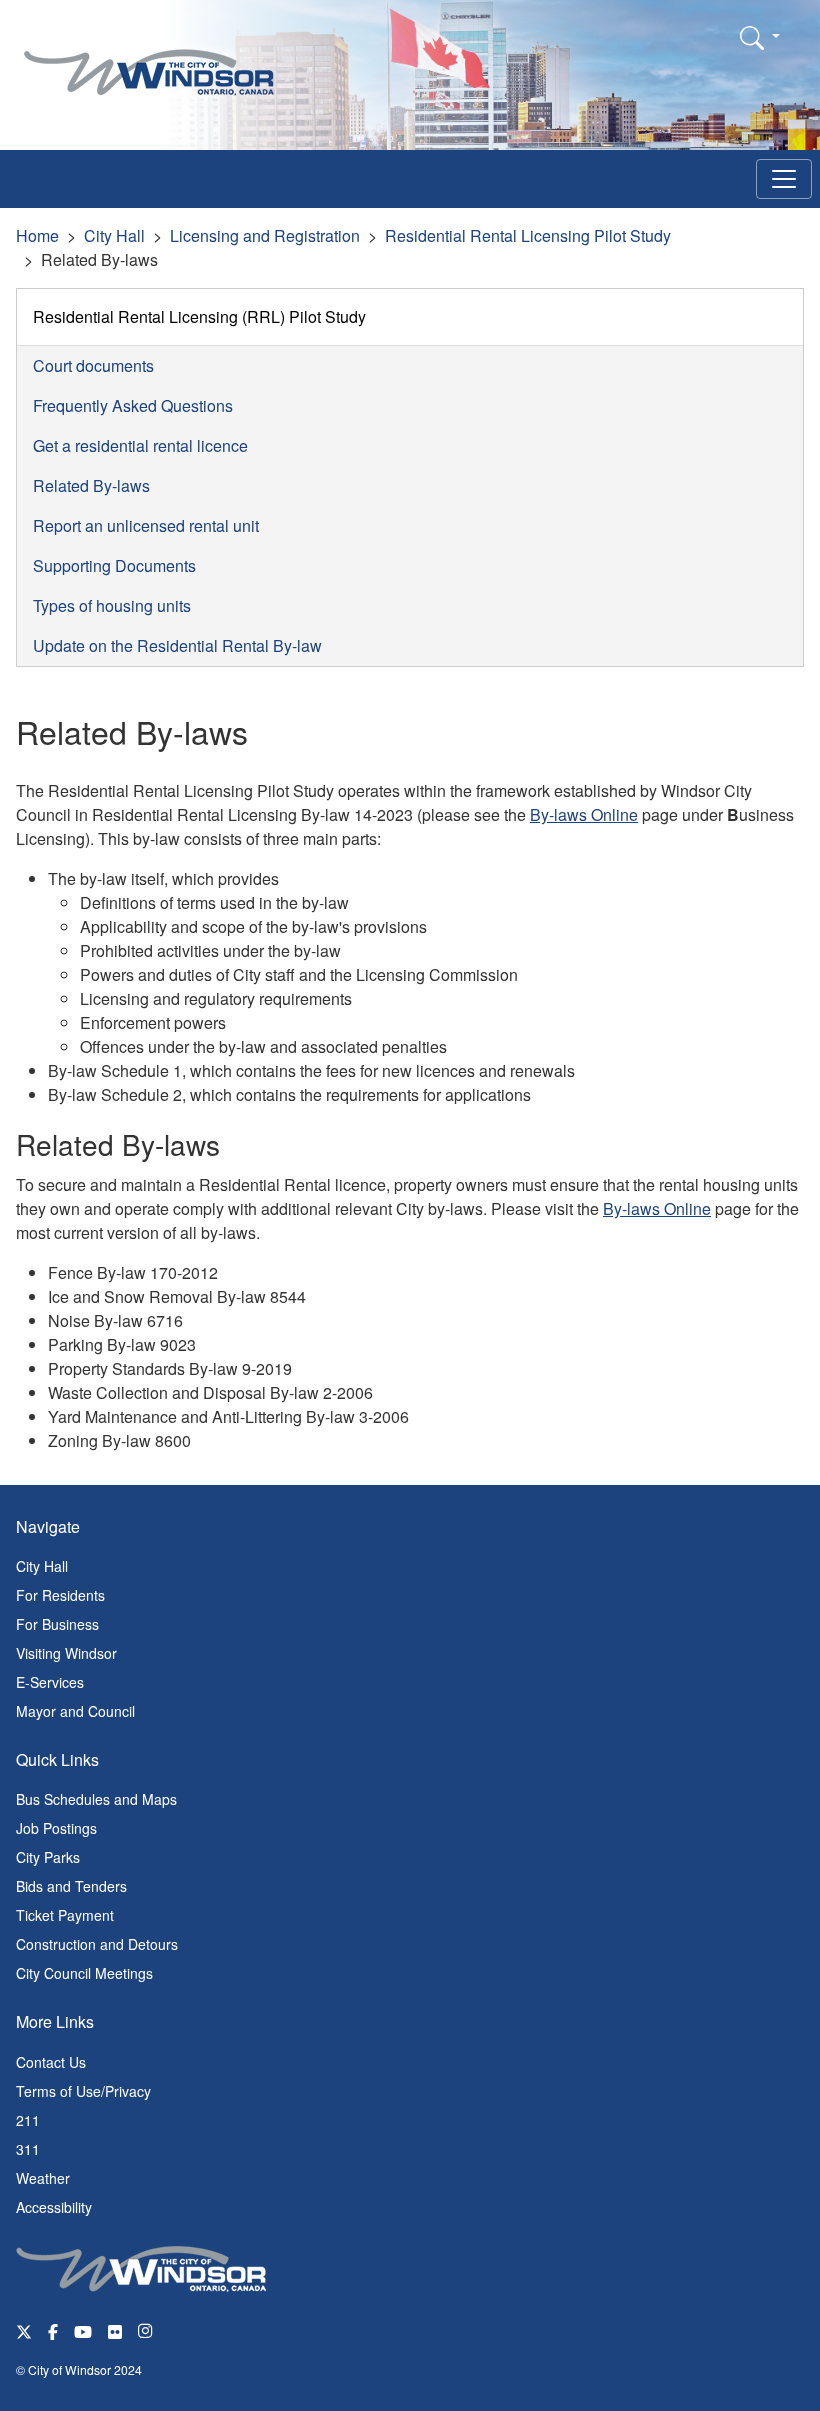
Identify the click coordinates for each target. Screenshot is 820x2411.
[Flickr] (115, 2330)
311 (28, 2149)
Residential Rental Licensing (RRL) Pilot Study (199, 316)
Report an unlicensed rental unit (146, 525)
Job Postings (56, 1828)
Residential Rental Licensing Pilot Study (528, 235)
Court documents (93, 365)
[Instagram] (147, 2330)
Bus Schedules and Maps (96, 1799)
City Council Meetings (84, 1973)
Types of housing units (112, 605)
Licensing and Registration (265, 235)
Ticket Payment (65, 1915)
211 (28, 2120)
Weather (43, 2178)
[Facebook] (53, 2330)
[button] (760, 37)
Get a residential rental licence (140, 445)
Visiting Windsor (66, 1653)
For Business (57, 1624)
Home (37, 235)
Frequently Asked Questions (133, 405)
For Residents (60, 1595)
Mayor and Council (75, 1711)
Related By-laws (91, 485)
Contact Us (51, 2062)
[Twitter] (24, 2330)
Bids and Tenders (71, 1886)
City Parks (48, 1857)
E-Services (50, 1682)
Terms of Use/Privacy (83, 2091)
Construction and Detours (97, 1944)
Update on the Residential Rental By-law (177, 645)
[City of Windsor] (149, 57)
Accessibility (54, 2207)
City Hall (114, 235)
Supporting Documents (114, 565)
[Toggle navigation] (784, 179)
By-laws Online (584, 814)
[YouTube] (83, 2330)
